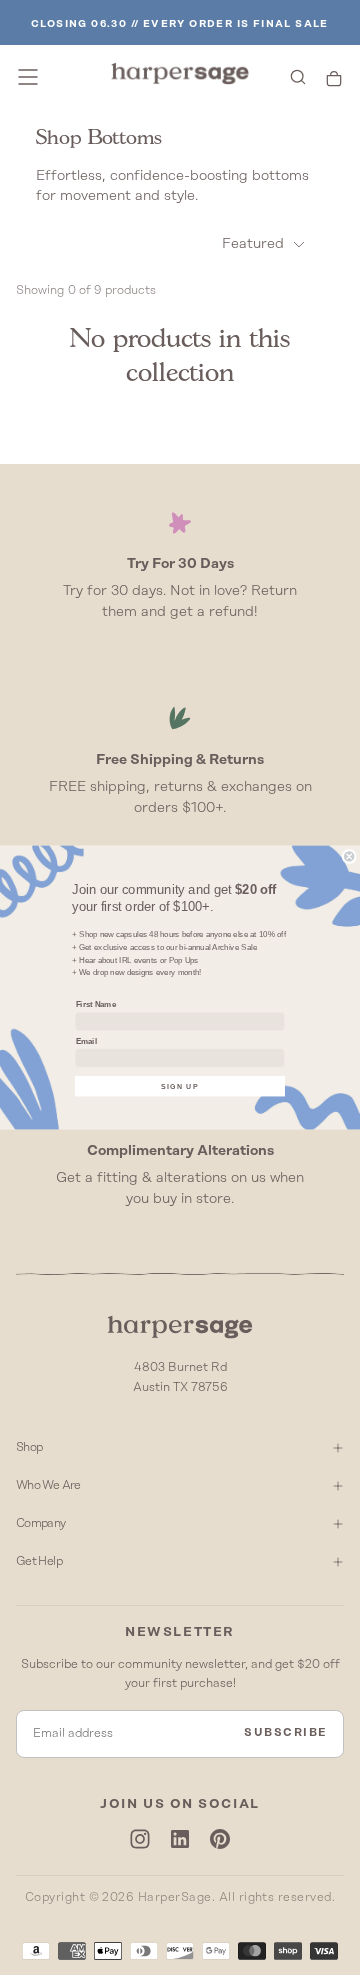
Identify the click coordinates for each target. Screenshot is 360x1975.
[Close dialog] (349, 856)
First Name (96, 1004)
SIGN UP (180, 1086)
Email (87, 1040)
